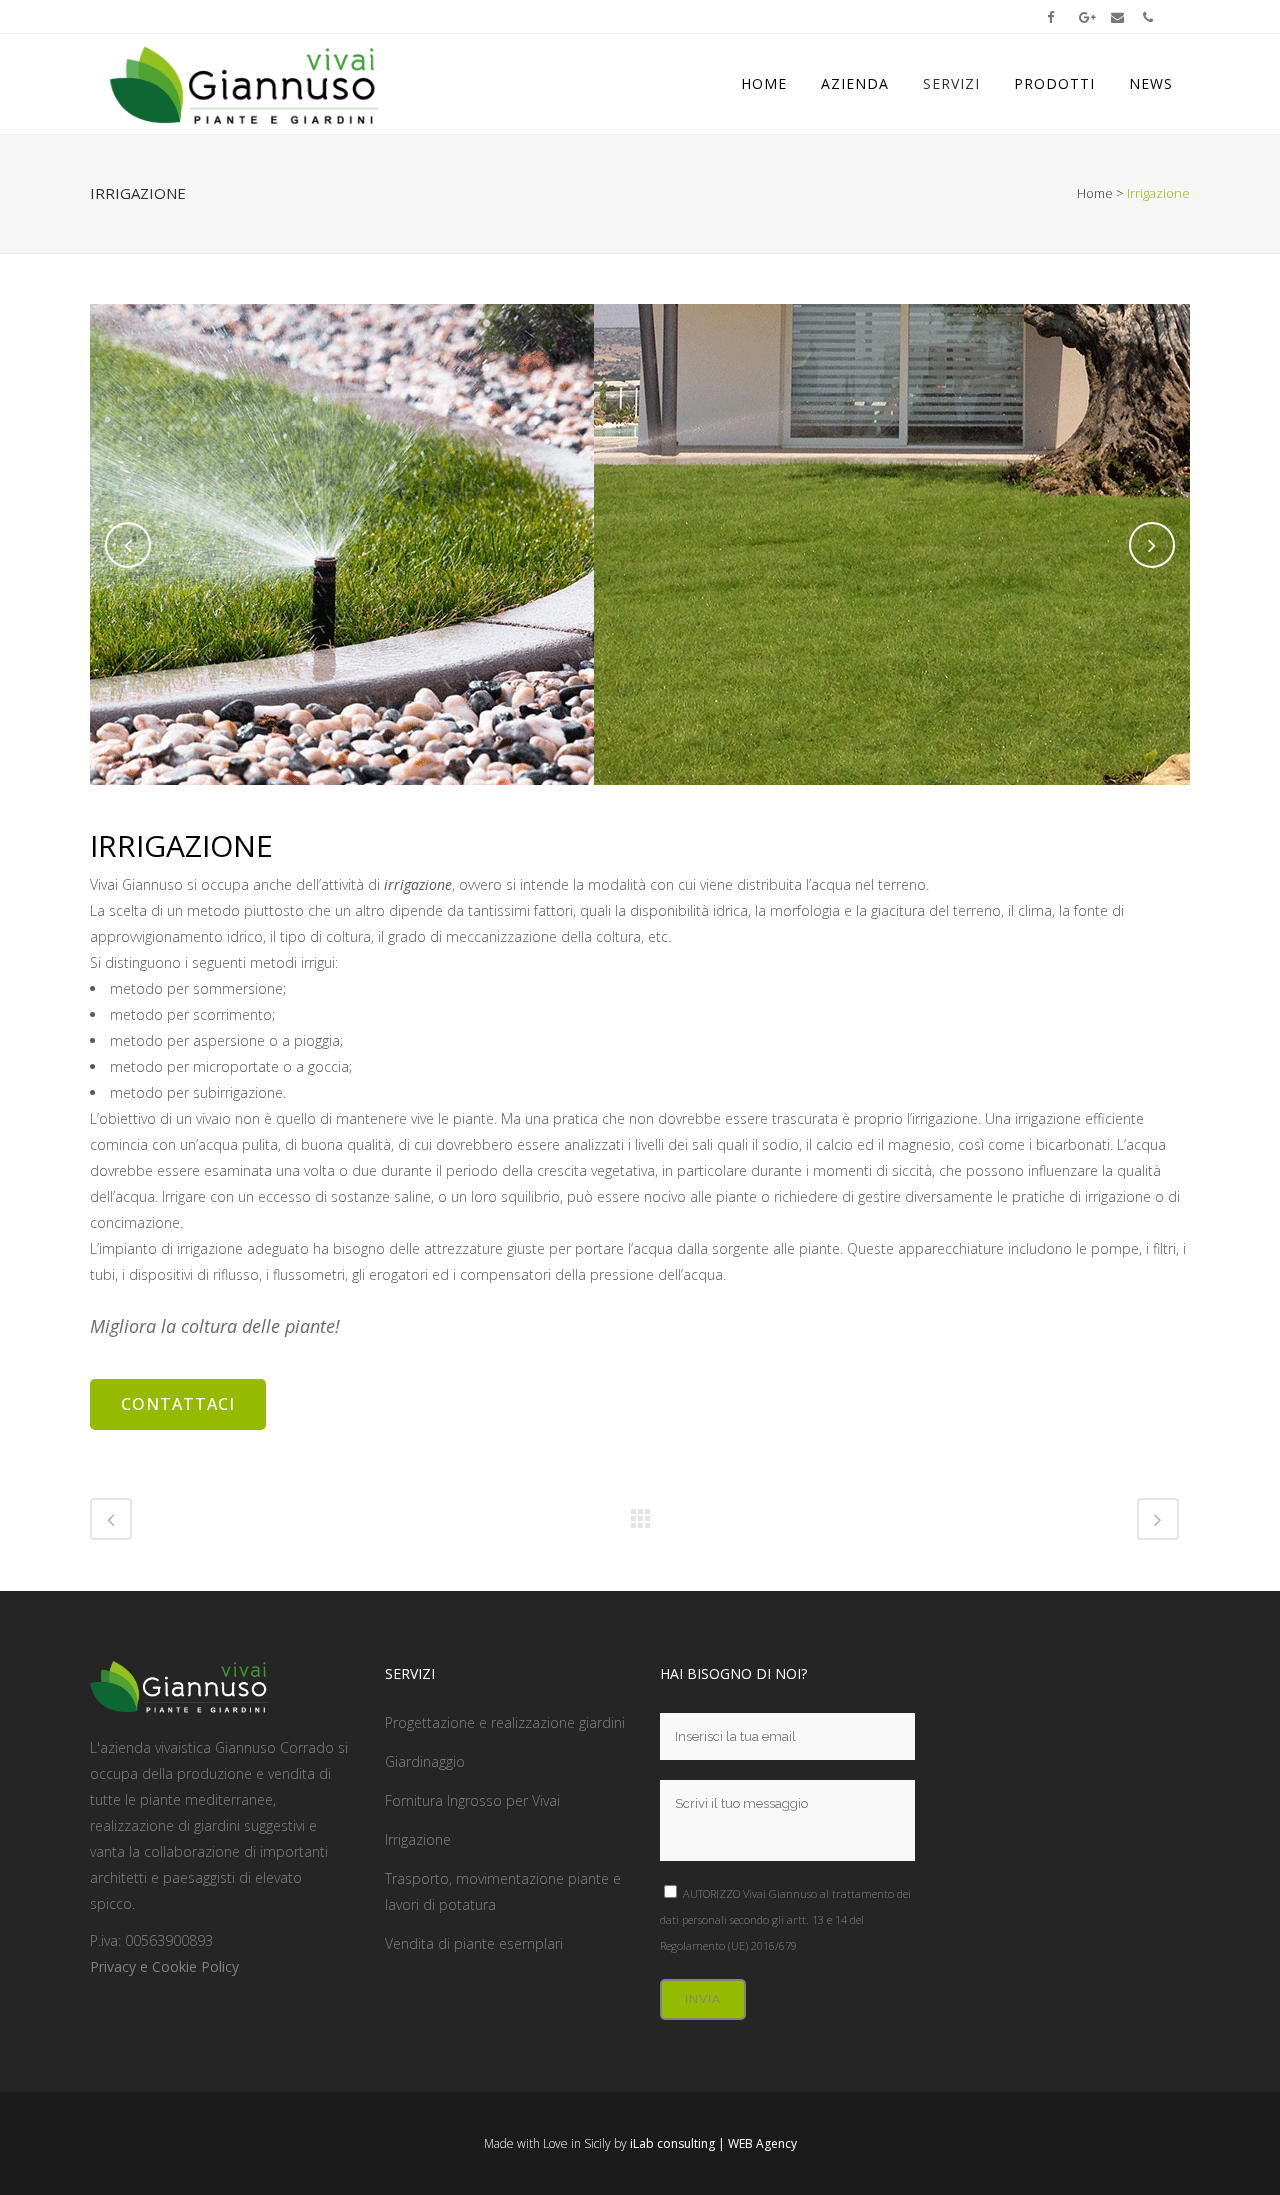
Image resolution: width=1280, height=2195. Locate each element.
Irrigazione (418, 1839)
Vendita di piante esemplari (474, 1943)
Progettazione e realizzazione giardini (505, 1722)
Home (1095, 193)
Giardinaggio (425, 1761)
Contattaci (178, 1404)
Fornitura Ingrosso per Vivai (472, 1800)
